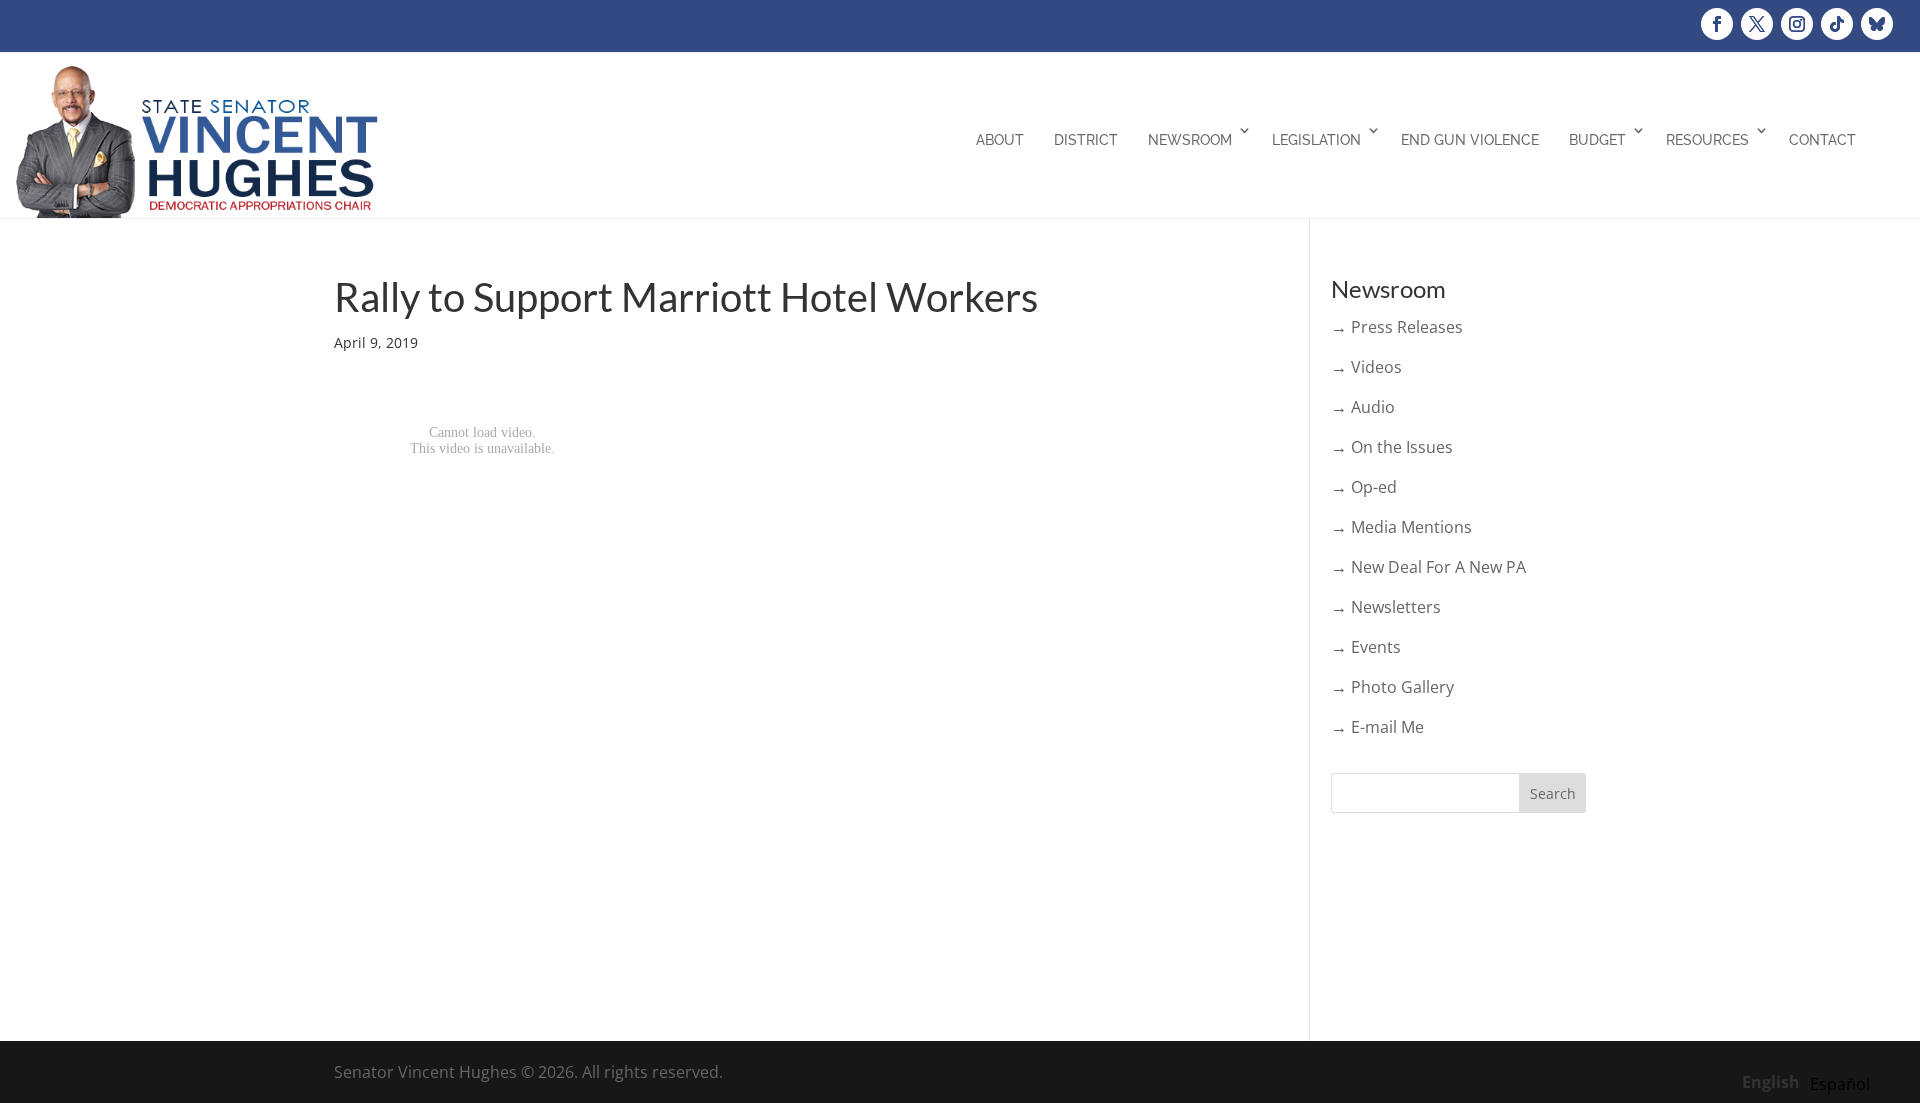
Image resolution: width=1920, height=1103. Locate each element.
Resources (1707, 140)
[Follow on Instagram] (1797, 24)
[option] (1840, 1084)
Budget (1597, 140)
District (1086, 140)
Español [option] (1840, 1084)
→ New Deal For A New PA (1428, 567)
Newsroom (1190, 140)
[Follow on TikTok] (1837, 24)
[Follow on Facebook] (1717, 24)
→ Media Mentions (1401, 527)
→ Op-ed (1364, 487)
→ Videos (1366, 367)
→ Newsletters (1386, 607)
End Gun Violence (1470, 140)
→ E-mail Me (1377, 727)
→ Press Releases (1397, 327)
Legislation (1316, 140)
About (1000, 140)
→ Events (1366, 647)
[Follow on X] (1757, 24)
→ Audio (1363, 407)
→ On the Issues (1392, 447)
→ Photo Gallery (1392, 687)
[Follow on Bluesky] (1877, 24)
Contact (1822, 140)
